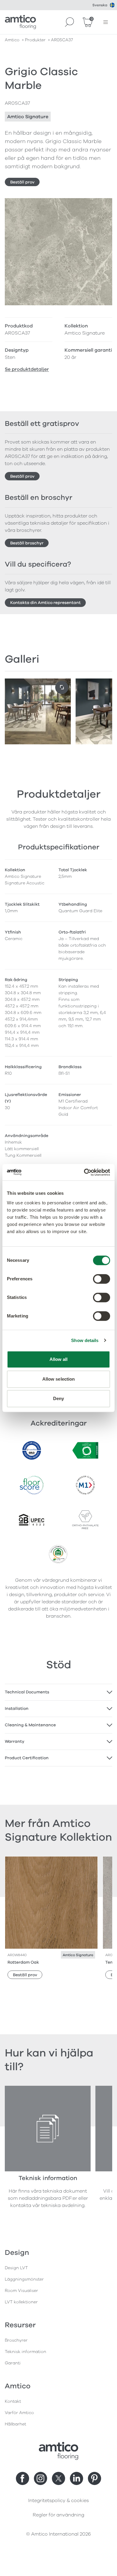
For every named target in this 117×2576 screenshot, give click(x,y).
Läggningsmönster (24, 2279)
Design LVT (16, 2268)
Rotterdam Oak (23, 1962)
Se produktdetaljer (27, 369)
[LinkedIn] (76, 2478)
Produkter (35, 40)
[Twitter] (58, 2478)
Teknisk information (25, 2352)
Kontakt (13, 2401)
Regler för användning (58, 2515)
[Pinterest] (94, 2478)
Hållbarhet (15, 2424)
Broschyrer (16, 2340)
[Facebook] (22, 2478)
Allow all (59, 1359)
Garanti (13, 2363)
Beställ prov (22, 182)
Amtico (12, 40)
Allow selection (59, 1379)
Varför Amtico (19, 2413)
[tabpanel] (58, 1692)
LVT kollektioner (21, 2302)
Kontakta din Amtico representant (45, 603)
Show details (85, 1340)
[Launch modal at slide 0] (62, 687)
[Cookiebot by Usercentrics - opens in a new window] (84, 1172)
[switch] (102, 1279)
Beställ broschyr (27, 543)
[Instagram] (40, 2478)
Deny (58, 1398)
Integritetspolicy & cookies (58, 2501)
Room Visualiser (21, 2291)
